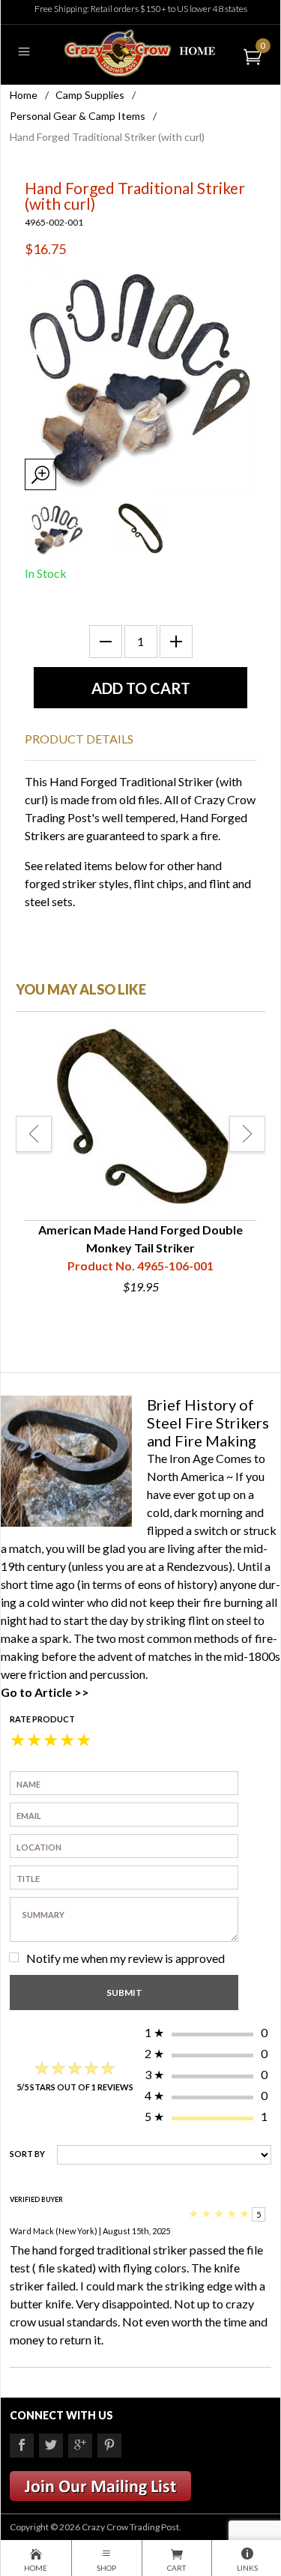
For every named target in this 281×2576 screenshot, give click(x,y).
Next (247, 1134)
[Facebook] (22, 2446)
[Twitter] (51, 2446)
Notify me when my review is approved (126, 1958)
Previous (34, 1134)
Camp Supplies (90, 95)
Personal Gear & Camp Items (78, 116)
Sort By (27, 2154)
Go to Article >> (45, 1692)
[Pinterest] (109, 2446)
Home (24, 95)
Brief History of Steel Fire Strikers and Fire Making (208, 1423)
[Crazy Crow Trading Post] (140, 51)
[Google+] (80, 2446)
